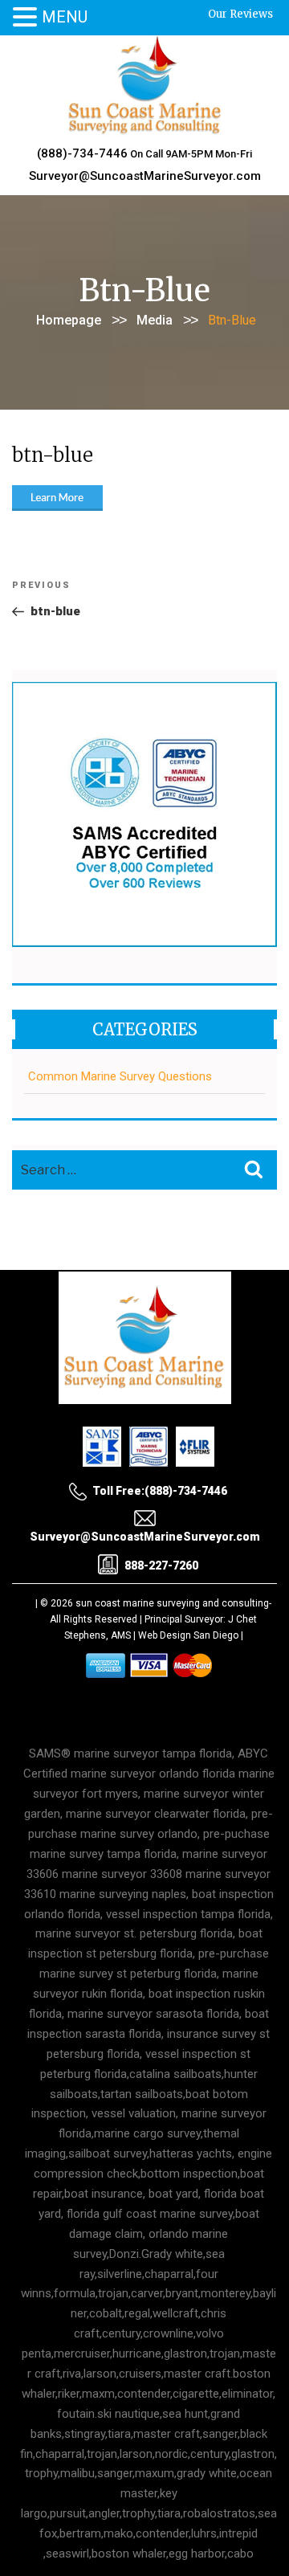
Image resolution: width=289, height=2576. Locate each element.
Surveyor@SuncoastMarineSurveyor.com (145, 176)
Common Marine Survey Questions (120, 1076)
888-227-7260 (161, 1566)
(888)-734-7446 (82, 153)
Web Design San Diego (188, 1635)
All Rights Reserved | (97, 1619)
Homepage (69, 320)
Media (155, 320)
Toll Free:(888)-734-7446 (160, 1491)
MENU (65, 17)
